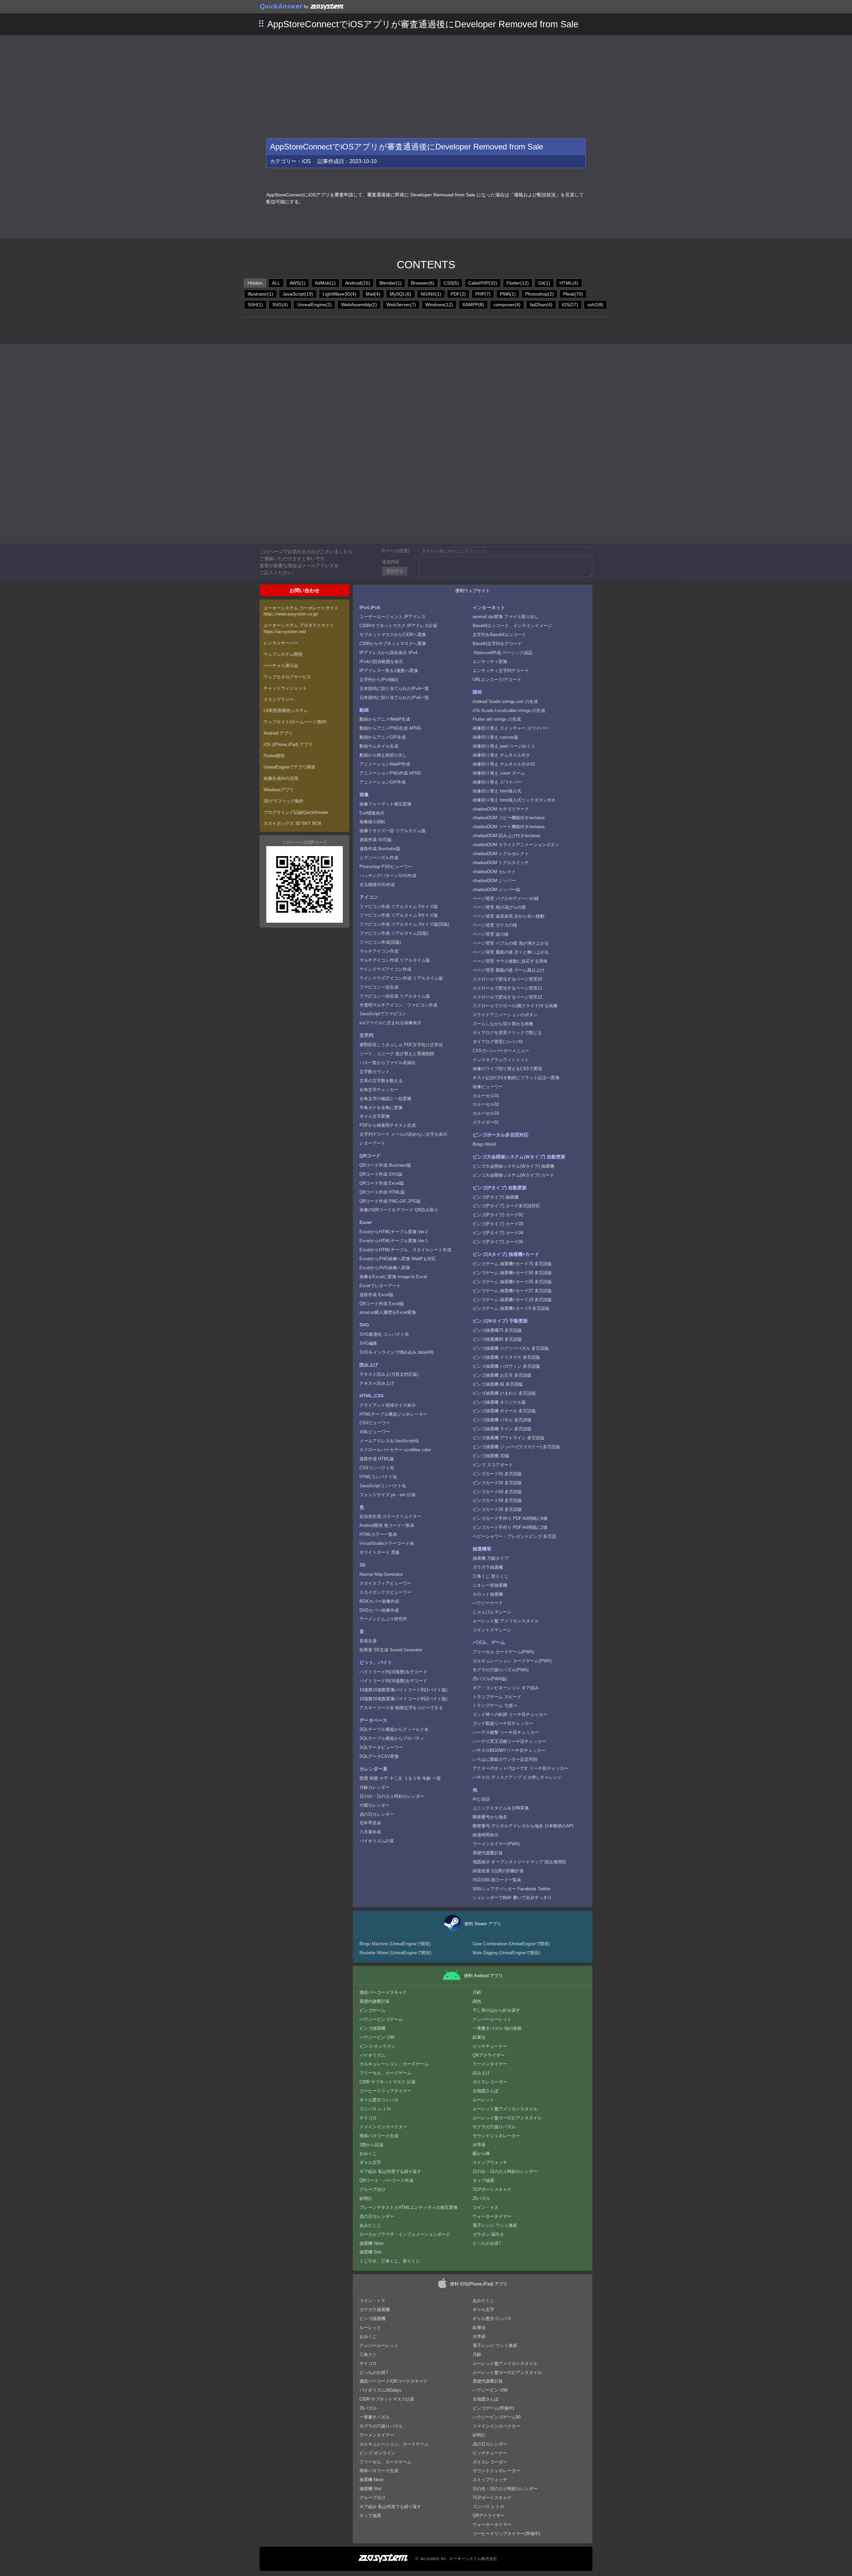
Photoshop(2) (539, 294)
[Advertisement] (426, 85)
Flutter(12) (518, 283)
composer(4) (507, 305)
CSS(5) (451, 283)
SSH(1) (255, 305)
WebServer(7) (401, 305)
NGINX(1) (431, 294)
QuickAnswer (281, 6)
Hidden (255, 283)
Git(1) (544, 283)
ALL (276, 283)
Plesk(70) (573, 294)
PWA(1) (508, 294)
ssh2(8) (595, 305)
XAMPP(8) (473, 305)
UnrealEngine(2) (315, 305)
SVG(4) (280, 305)
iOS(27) (570, 305)
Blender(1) (391, 283)
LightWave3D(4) (339, 294)
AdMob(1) (325, 283)
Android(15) (358, 283)
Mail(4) (373, 294)
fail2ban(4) (541, 305)
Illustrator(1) (260, 294)
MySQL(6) (401, 294)
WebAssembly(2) (359, 305)
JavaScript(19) (298, 294)
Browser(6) (423, 283)
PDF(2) (458, 294)
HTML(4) (569, 283)
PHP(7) (483, 294)
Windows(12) (439, 305)
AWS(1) (298, 283)
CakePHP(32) (483, 283)
